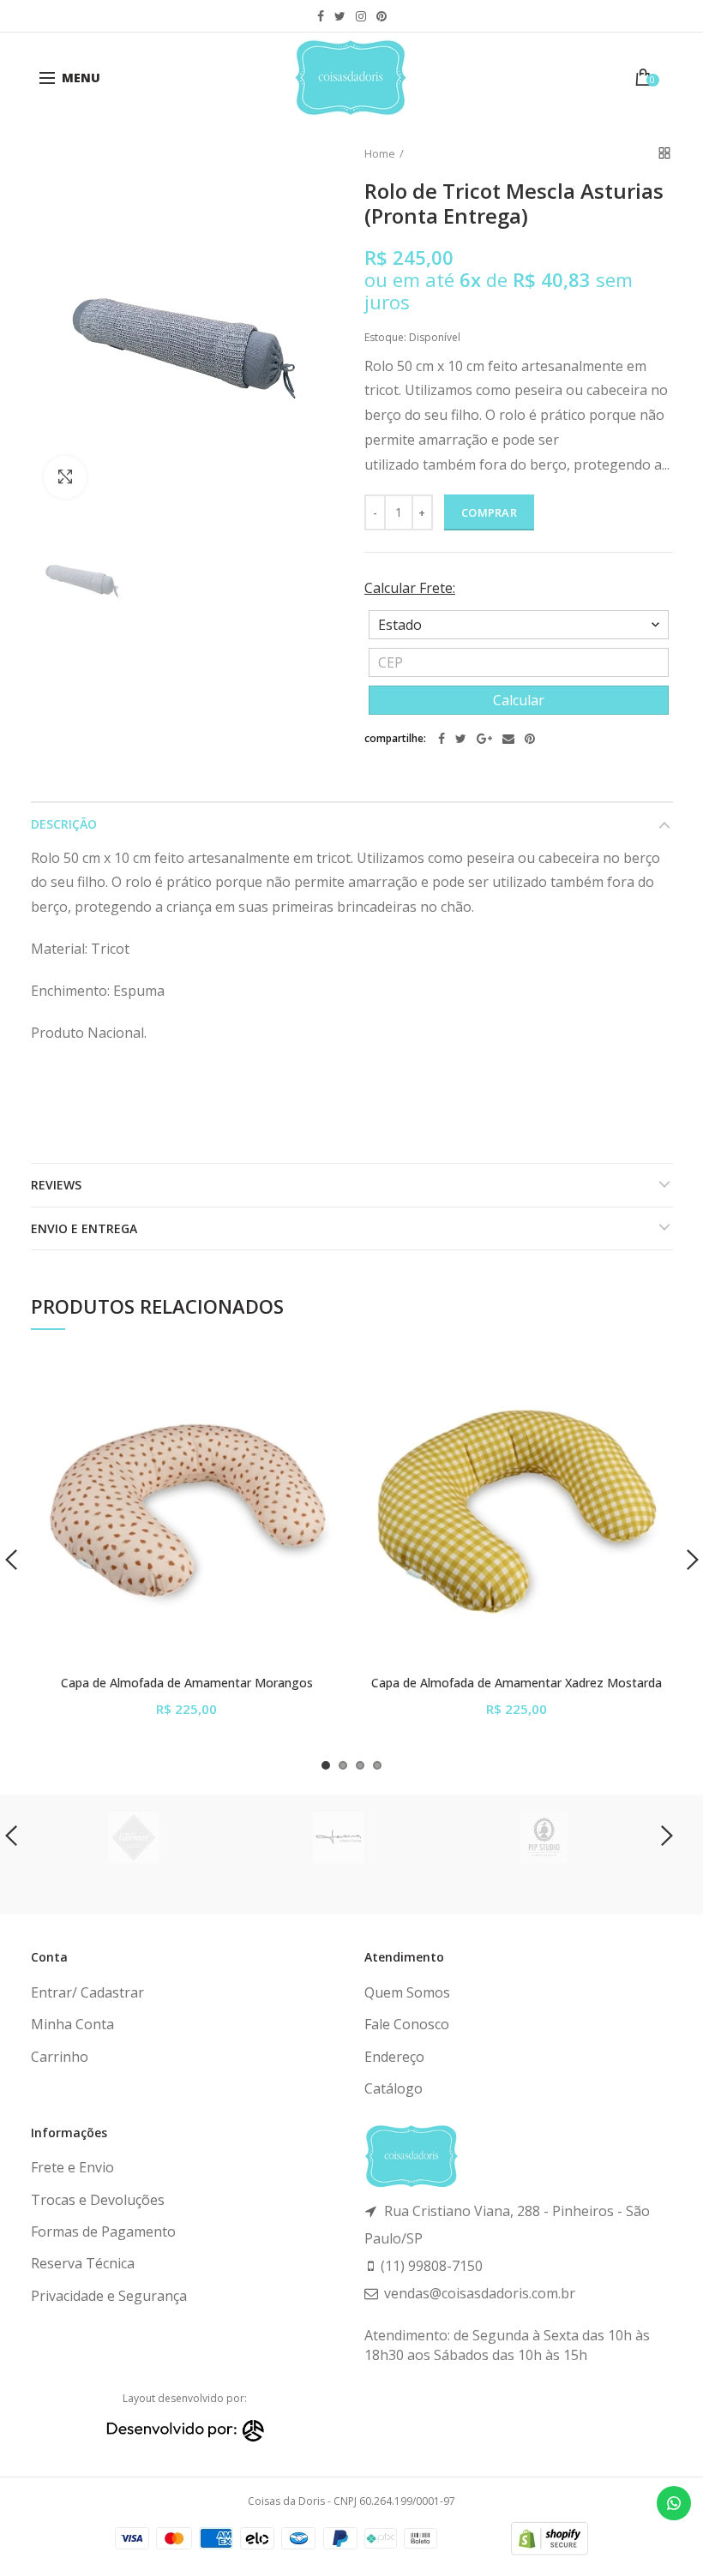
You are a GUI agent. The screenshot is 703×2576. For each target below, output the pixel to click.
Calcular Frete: (410, 588)
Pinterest (382, 16)
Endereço (394, 2057)
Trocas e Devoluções (98, 2200)
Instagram (361, 16)
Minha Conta (72, 2024)
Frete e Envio (72, 2167)
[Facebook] (442, 739)
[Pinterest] (530, 739)
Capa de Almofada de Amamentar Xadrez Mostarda (517, 1683)
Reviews (56, 1185)
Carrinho (60, 2057)
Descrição (64, 824)
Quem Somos (407, 1992)
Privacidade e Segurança (109, 2296)
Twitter (340, 16)
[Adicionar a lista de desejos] (319, 1378)
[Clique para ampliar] (65, 477)
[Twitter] (461, 739)
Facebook (321, 16)
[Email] (508, 739)
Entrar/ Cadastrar (87, 1992)
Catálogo (394, 2088)
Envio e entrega (84, 1228)
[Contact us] (674, 2503)
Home (380, 153)
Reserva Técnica (83, 2263)
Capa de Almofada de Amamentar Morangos (187, 1683)
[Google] (484, 739)
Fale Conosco (407, 2024)
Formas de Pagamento (103, 2232)
